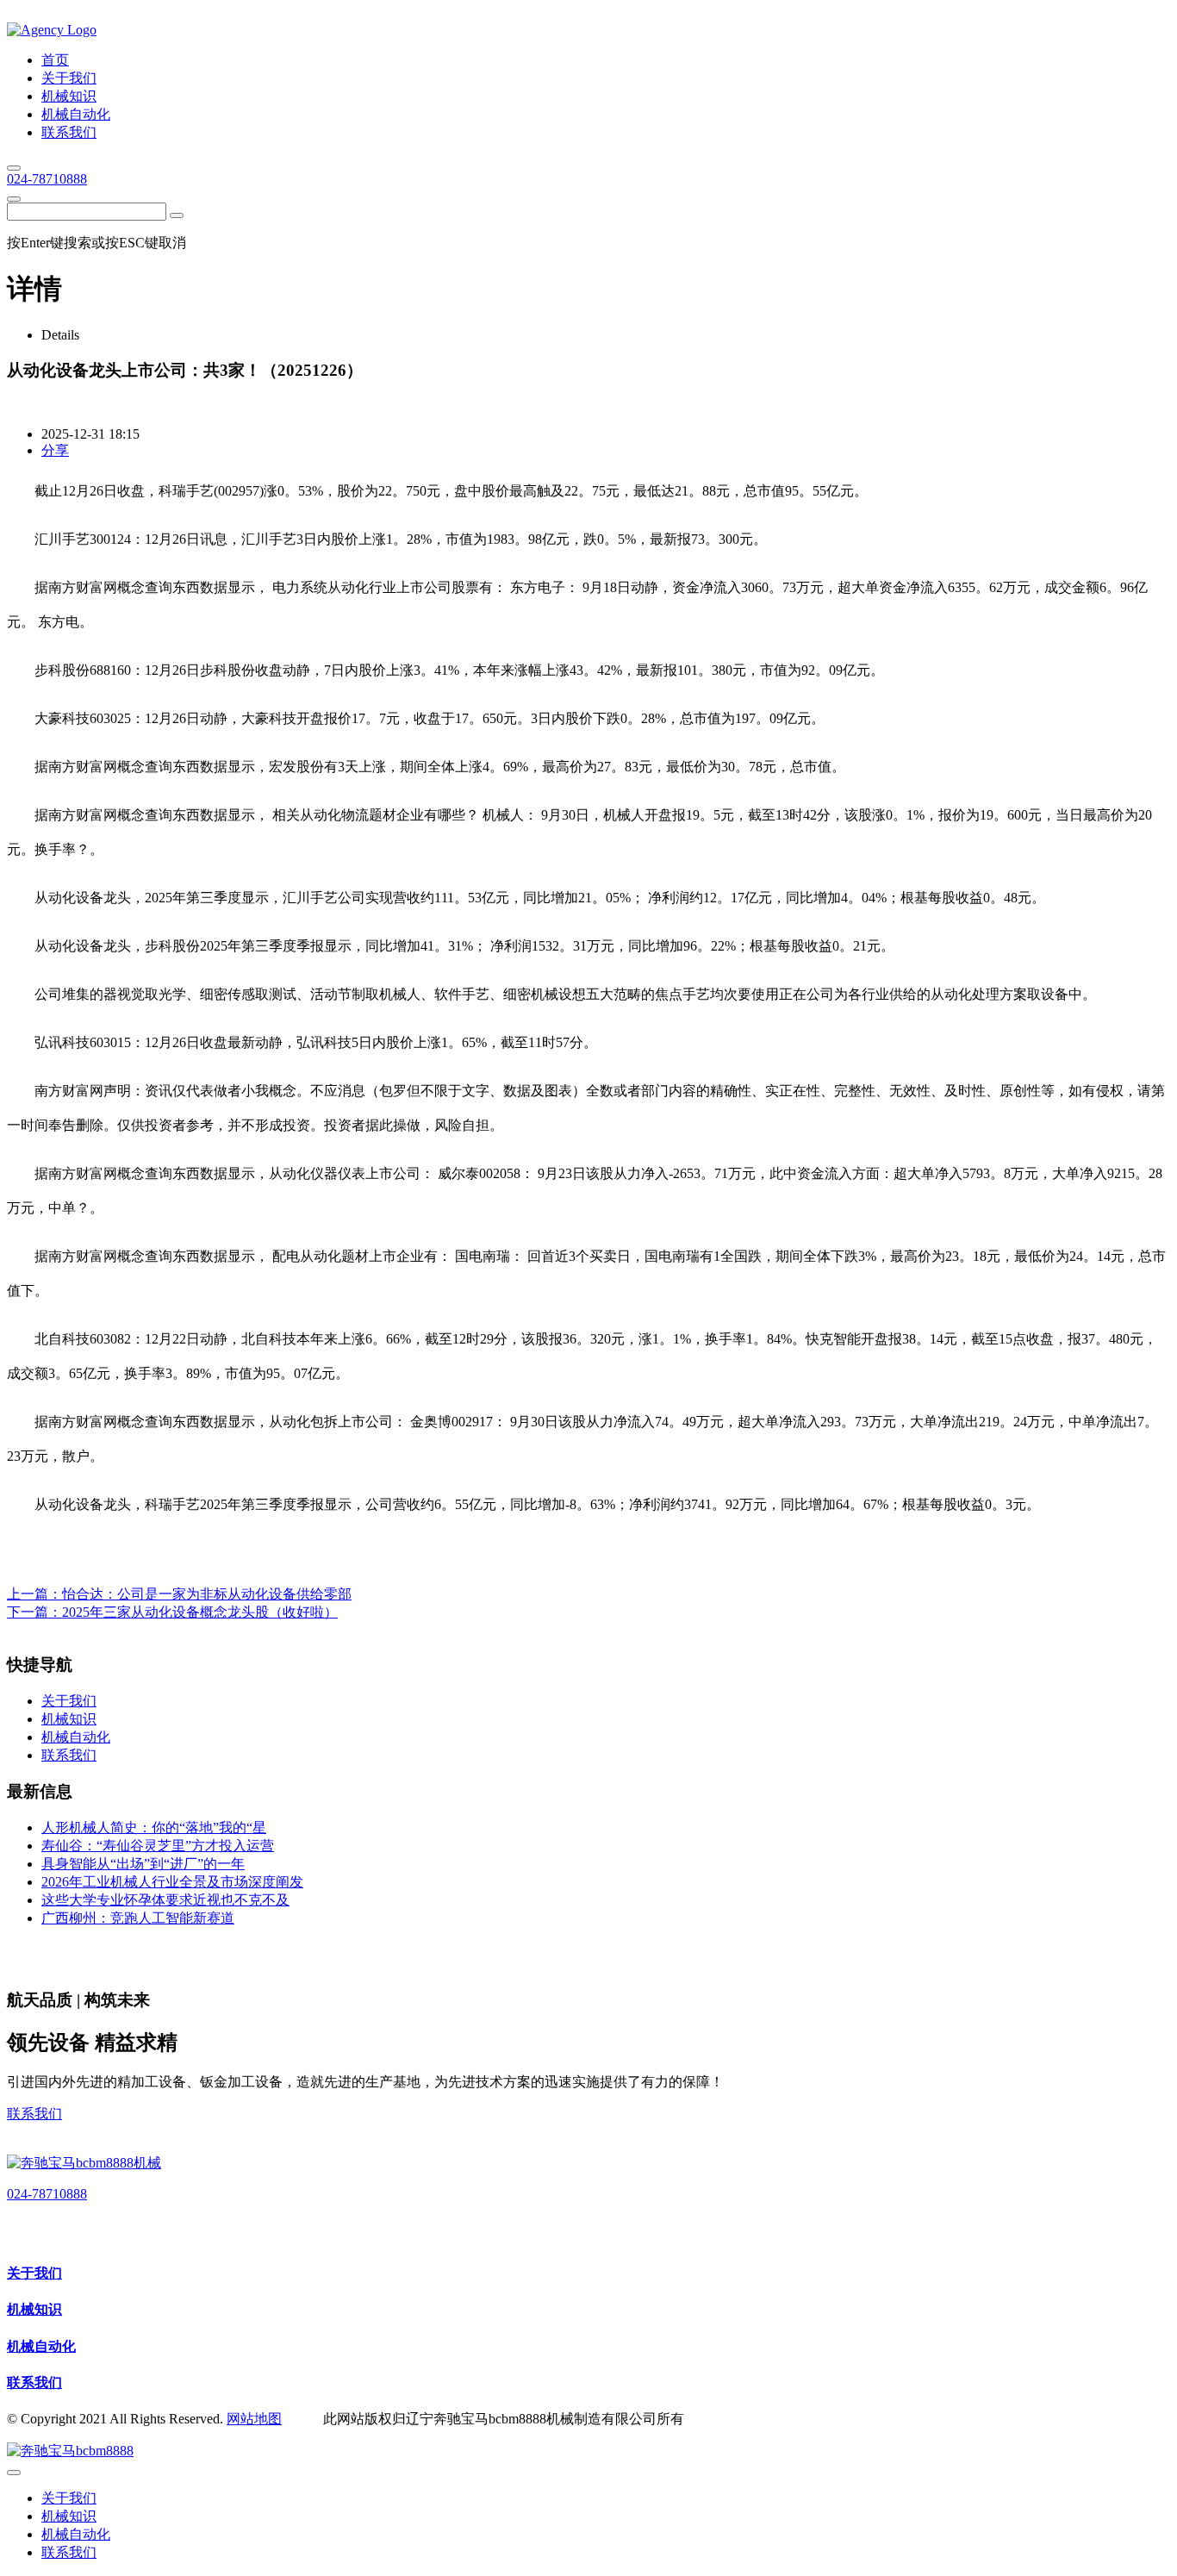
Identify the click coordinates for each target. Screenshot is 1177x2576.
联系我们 (34, 2114)
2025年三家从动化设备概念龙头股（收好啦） (200, 1612)
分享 (55, 450)
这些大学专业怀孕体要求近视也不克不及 (165, 1900)
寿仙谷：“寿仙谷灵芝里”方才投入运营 (158, 1846)
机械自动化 (41, 2346)
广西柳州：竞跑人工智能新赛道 (138, 1918)
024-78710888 (47, 179)
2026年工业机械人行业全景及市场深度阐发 (172, 1882)
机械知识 (34, 2309)
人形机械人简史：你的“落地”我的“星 (154, 1828)
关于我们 (34, 2273)
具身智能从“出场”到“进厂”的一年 (143, 1864)
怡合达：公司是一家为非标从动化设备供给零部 (207, 1594)
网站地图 (254, 2419)
